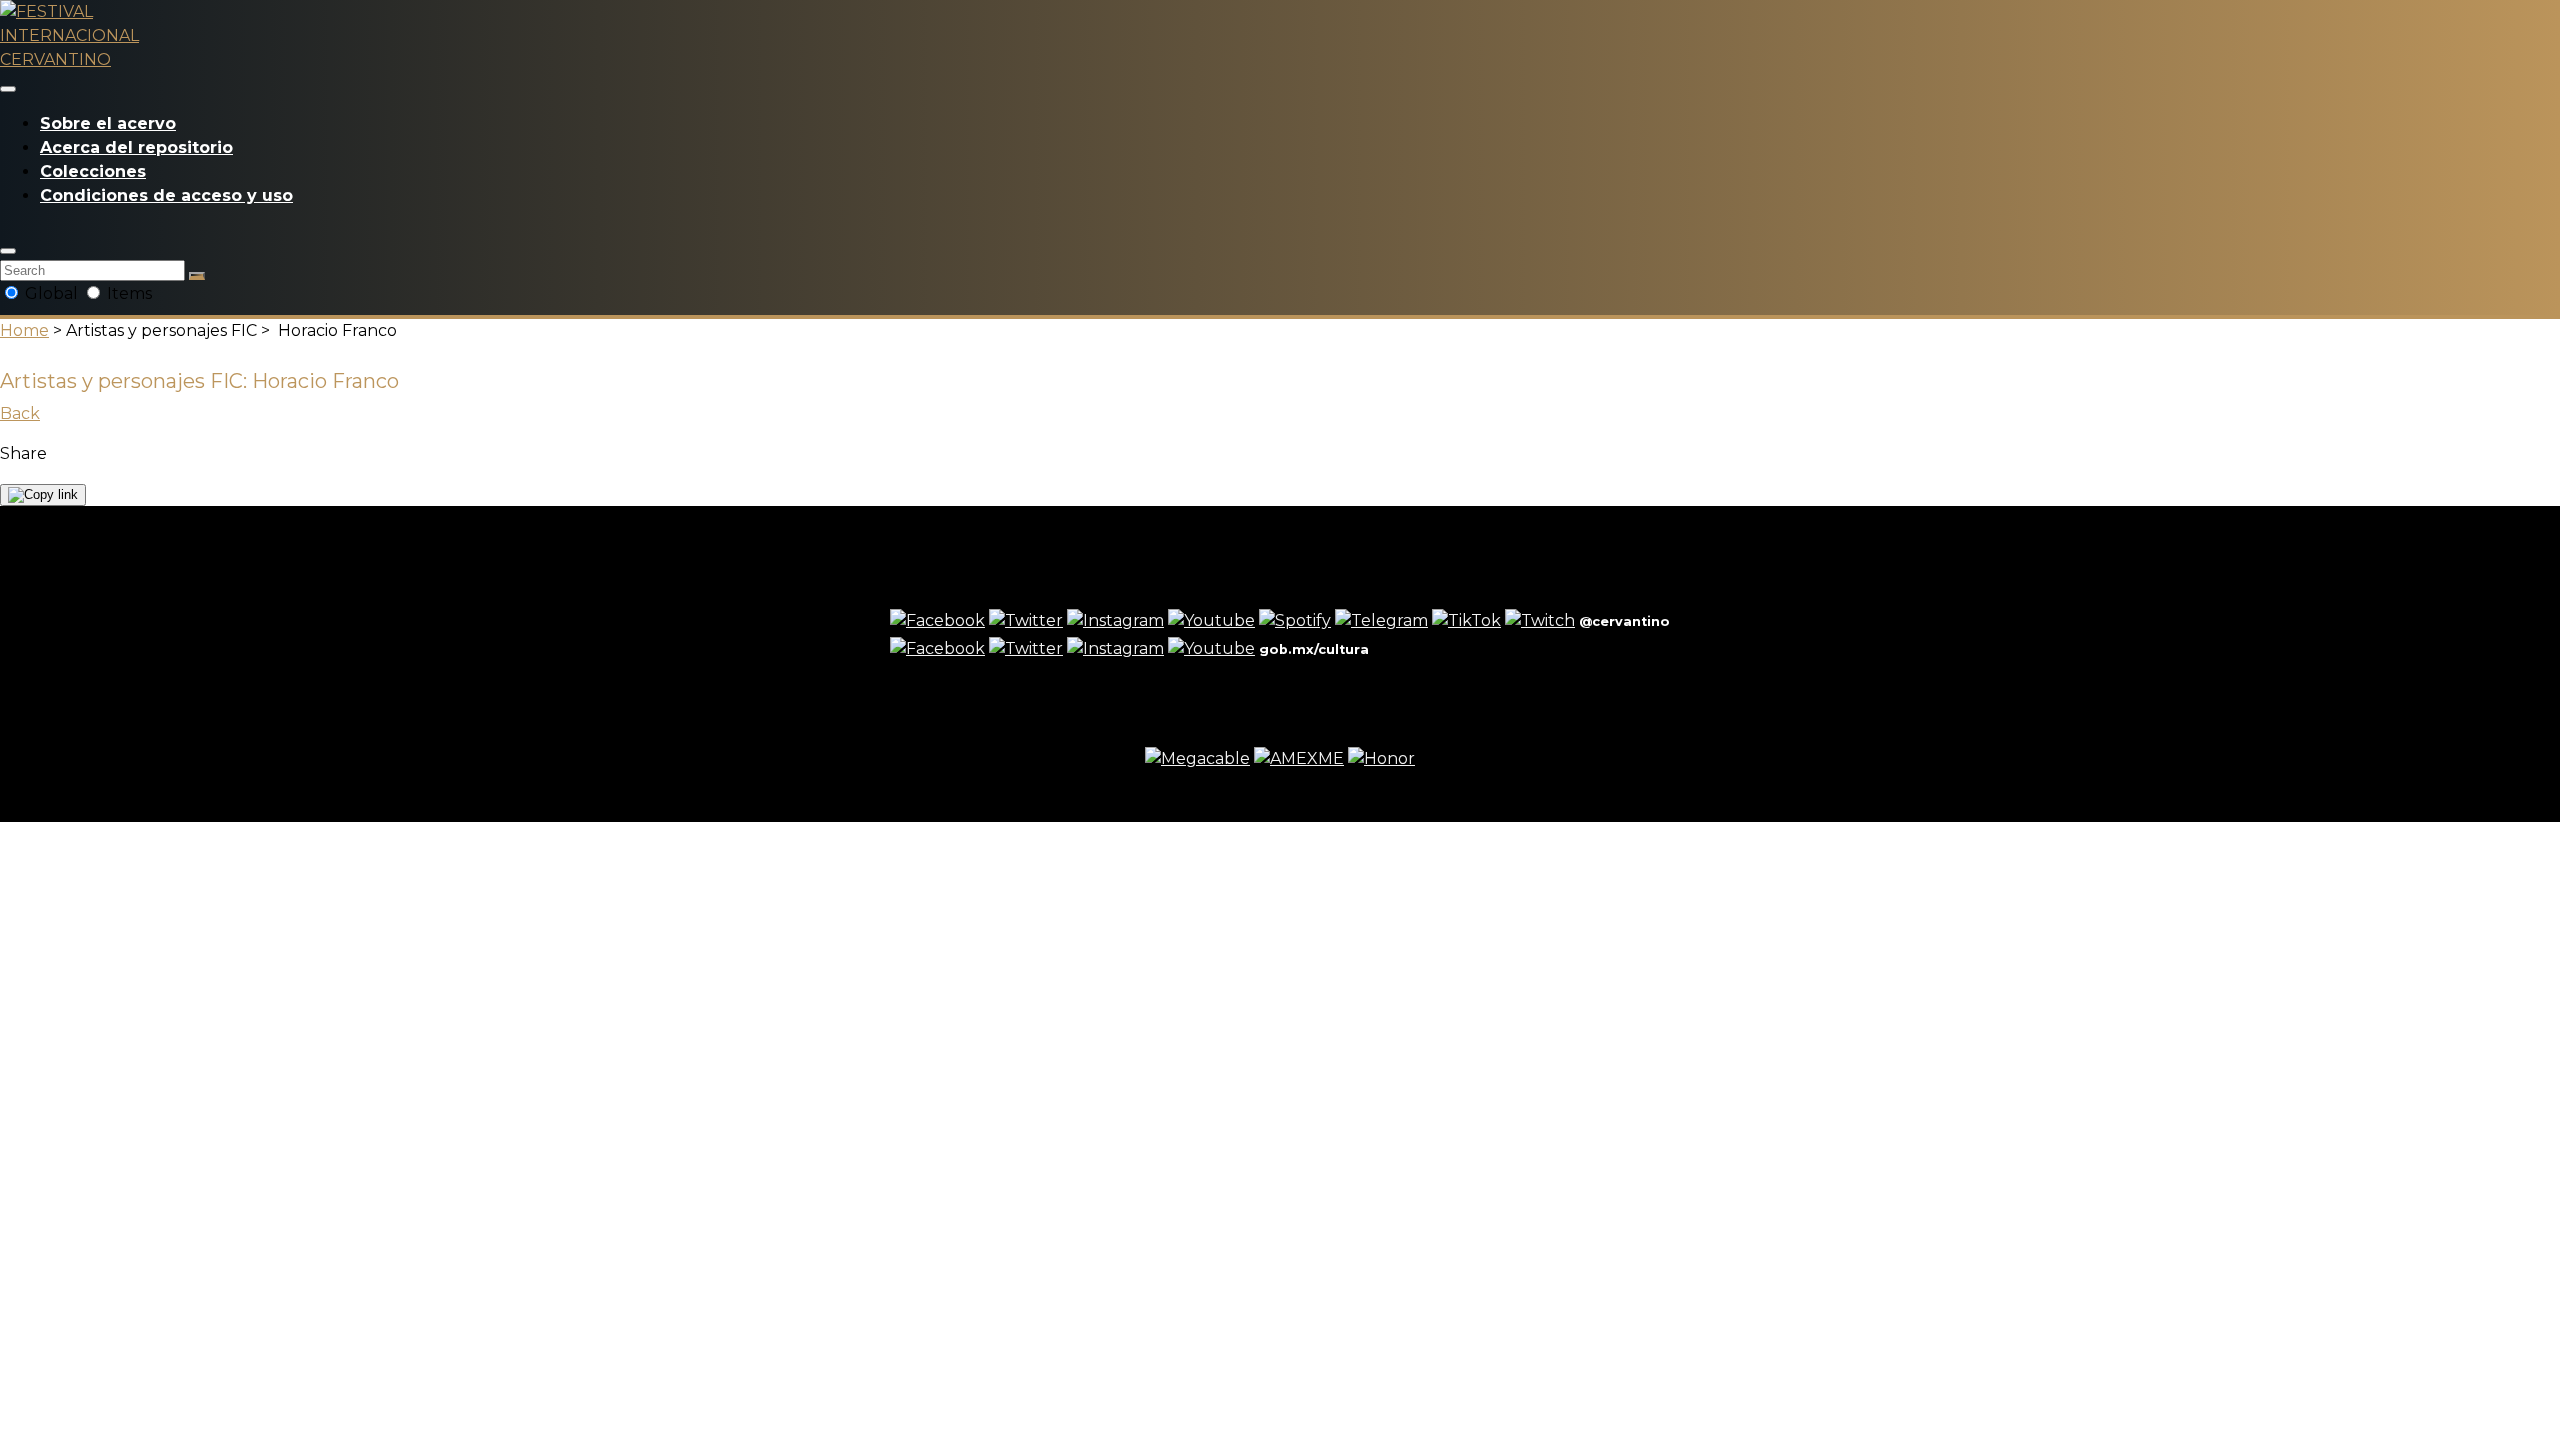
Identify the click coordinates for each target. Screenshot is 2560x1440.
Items (127, 293)
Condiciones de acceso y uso (166, 195)
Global (51, 293)
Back (20, 413)
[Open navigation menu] (8, 89)
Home (24, 330)
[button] (8, 251)
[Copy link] (43, 495)
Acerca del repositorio (136, 147)
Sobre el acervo (108, 123)
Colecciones (93, 171)
